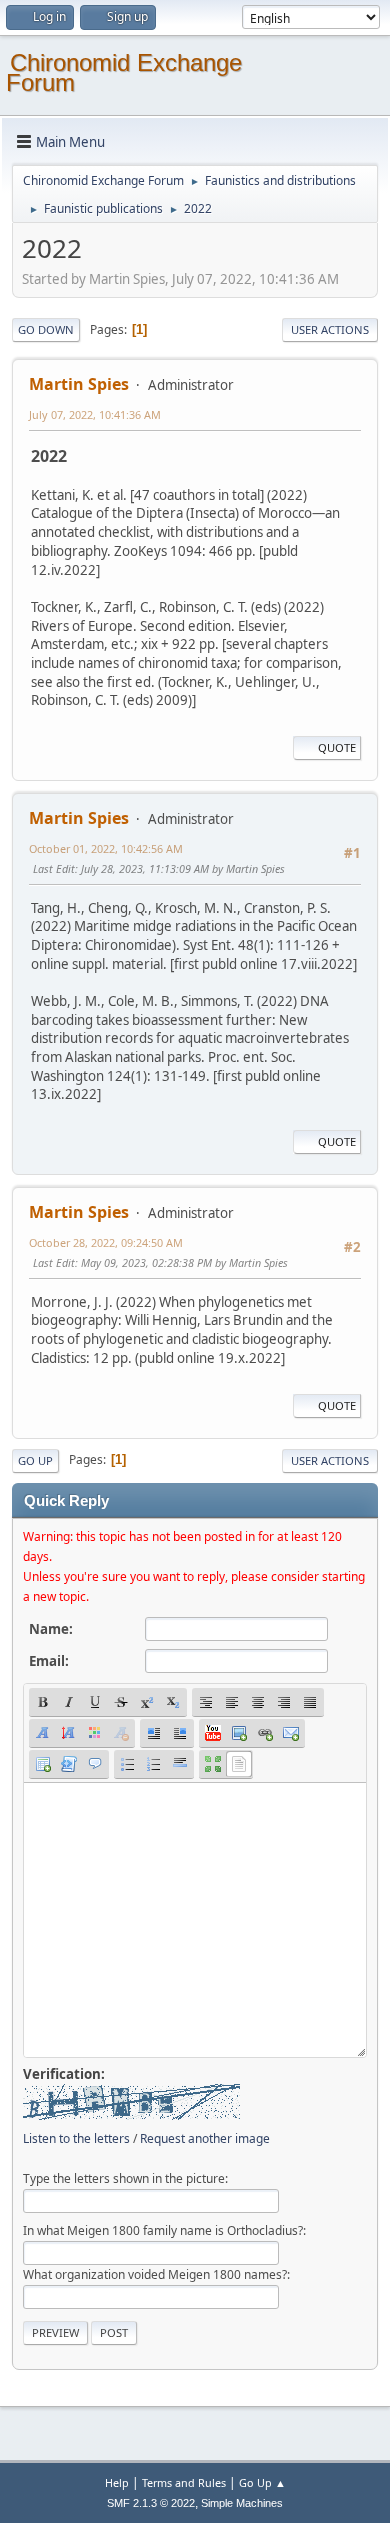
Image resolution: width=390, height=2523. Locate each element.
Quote (337, 747)
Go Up (35, 1460)
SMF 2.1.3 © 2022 (151, 2503)
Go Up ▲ (262, 2482)
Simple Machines (242, 2503)
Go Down (46, 329)
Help (117, 2482)
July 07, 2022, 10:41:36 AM (95, 414)
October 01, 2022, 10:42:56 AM (106, 848)
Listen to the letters (76, 2138)
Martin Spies (79, 384)
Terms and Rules (184, 2482)
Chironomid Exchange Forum (124, 72)
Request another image (205, 2138)
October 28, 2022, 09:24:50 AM (106, 1242)
